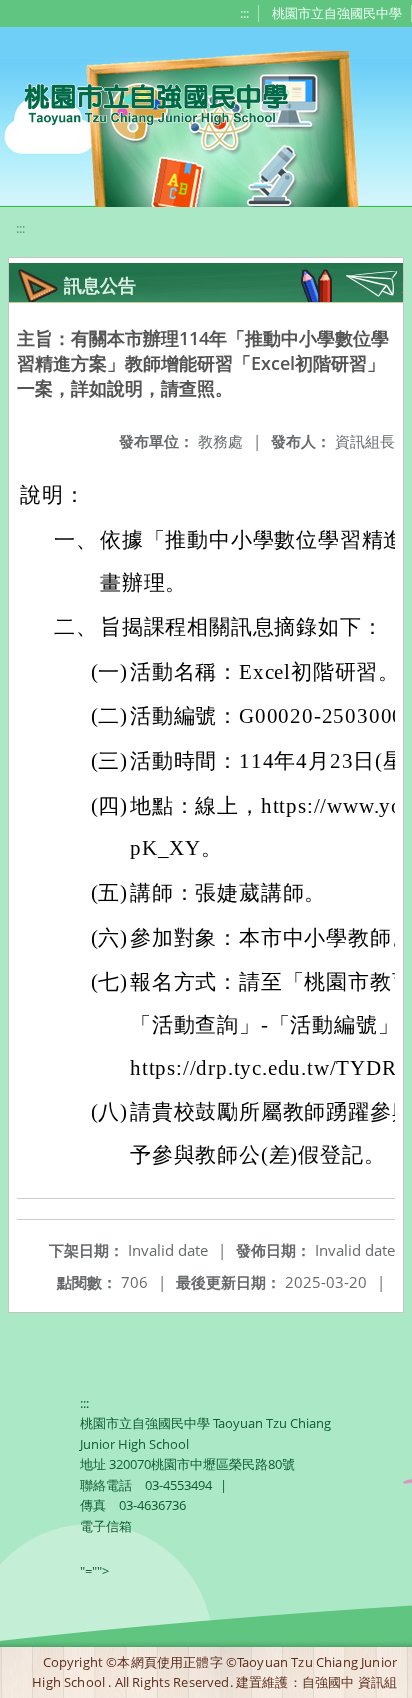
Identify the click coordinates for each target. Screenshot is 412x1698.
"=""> (94, 1571)
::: (244, 13)
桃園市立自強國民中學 (337, 13)
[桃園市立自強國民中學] (146, 102)
